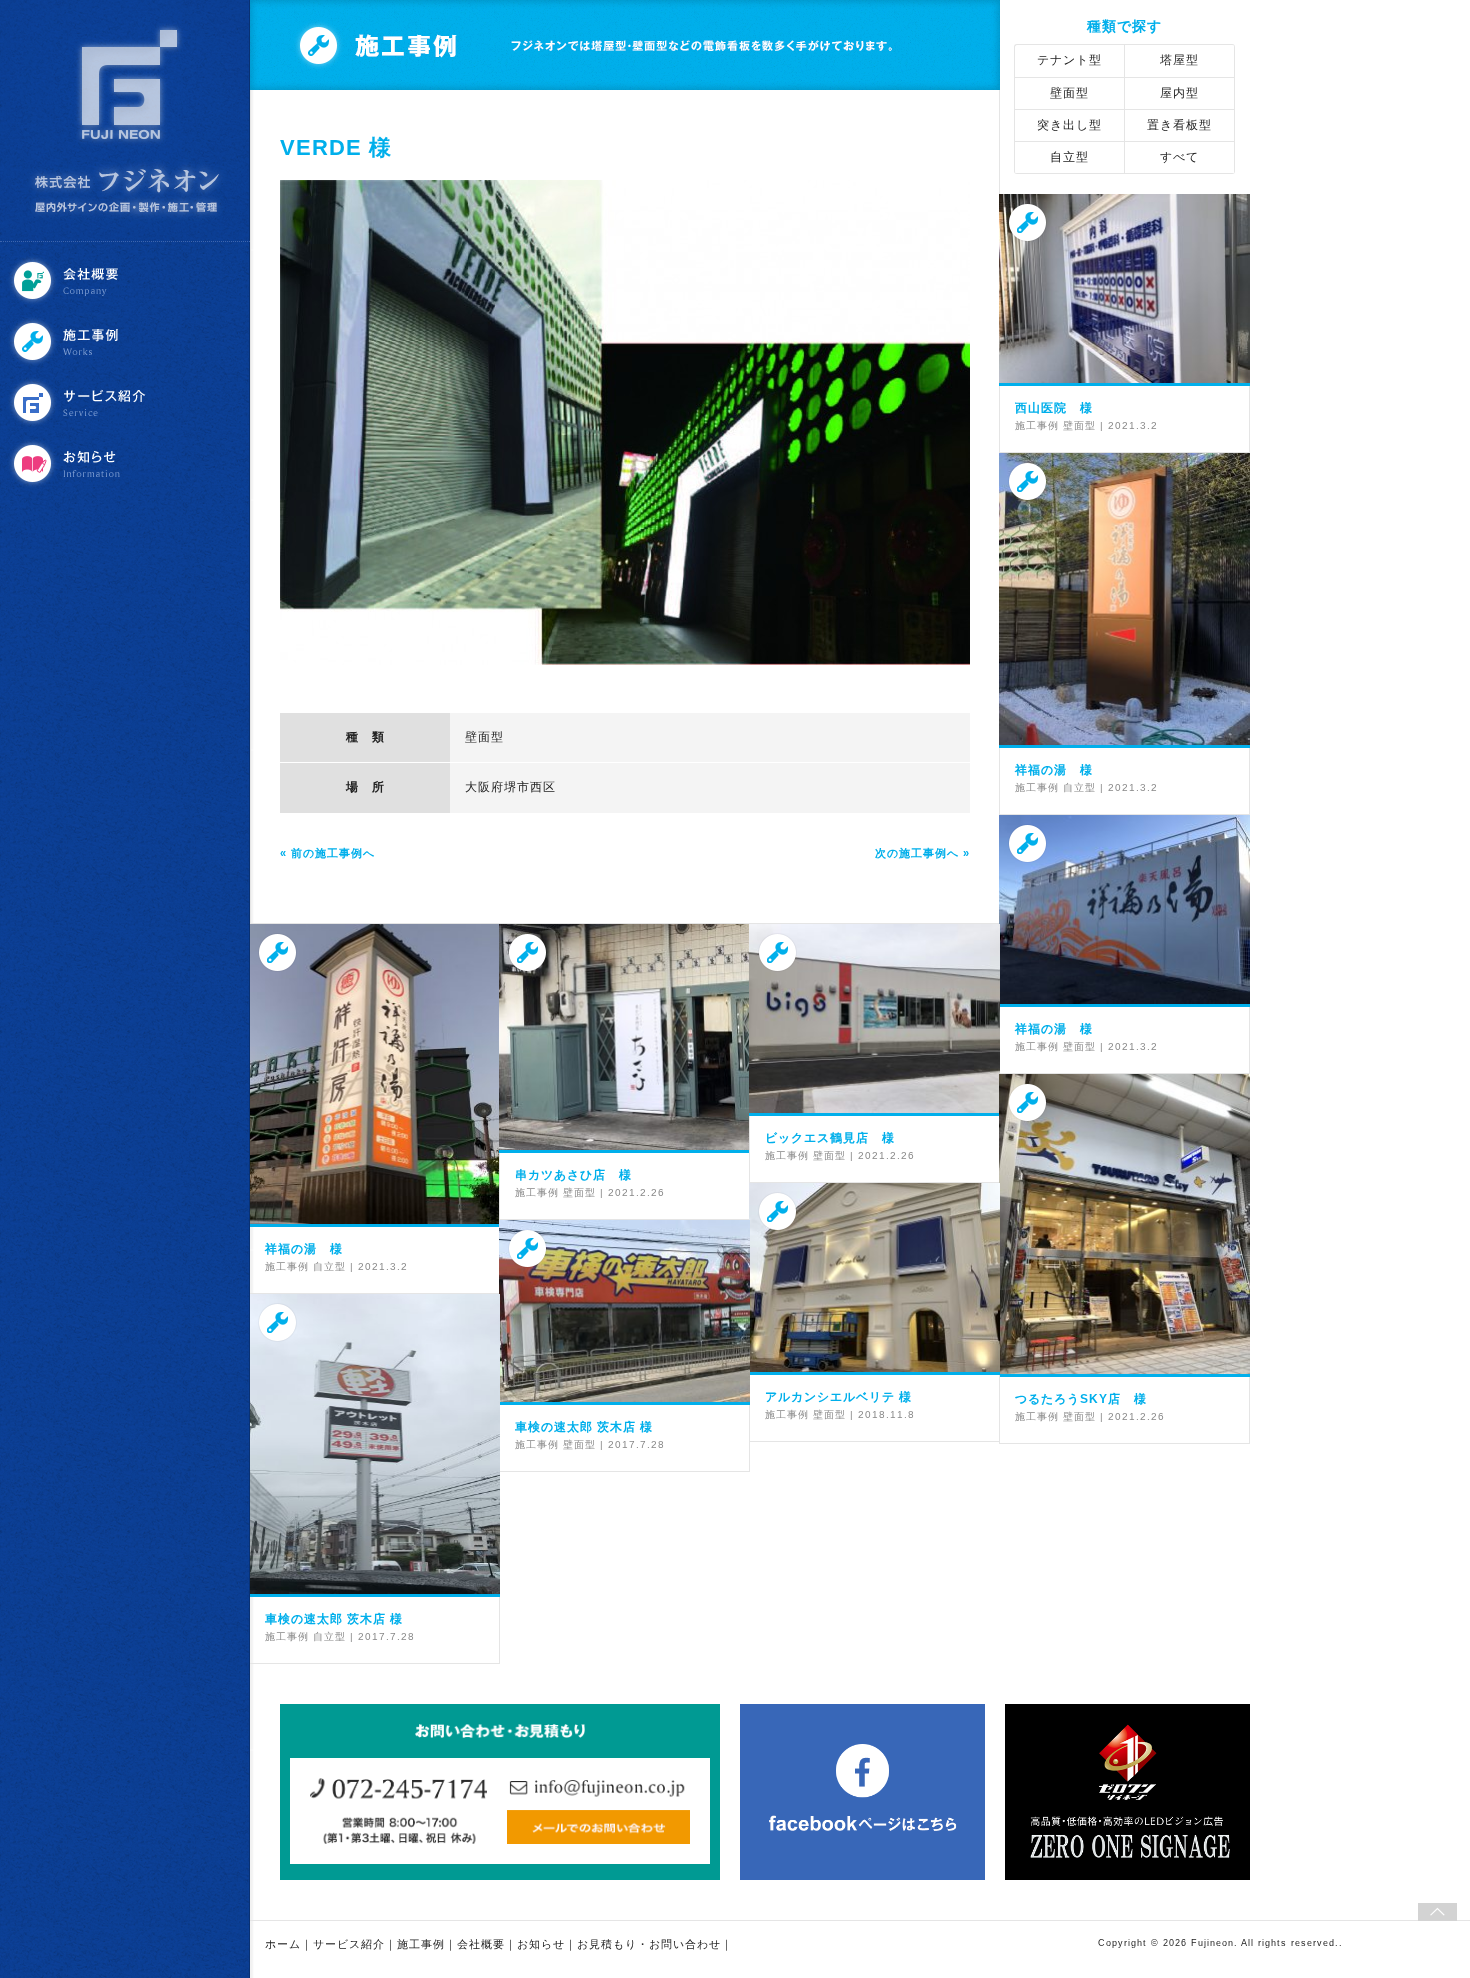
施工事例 (127, 341)
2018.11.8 (886, 1414)
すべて (1179, 157)
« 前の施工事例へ (327, 853)
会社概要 (127, 280)
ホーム (283, 1944)
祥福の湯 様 (1054, 770)
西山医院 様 (1054, 408)
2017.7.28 (636, 1444)
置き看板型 (1179, 125)
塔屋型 (1179, 60)
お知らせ (127, 463)
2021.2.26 (636, 1192)
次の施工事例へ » (922, 853)
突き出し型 (1069, 125)
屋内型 (1179, 93)
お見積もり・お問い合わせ (649, 1944)
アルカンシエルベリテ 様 (838, 1397)
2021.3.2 (1133, 425)
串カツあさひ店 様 (573, 1175)
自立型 (1069, 157)
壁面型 (484, 737)
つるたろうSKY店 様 (1081, 1399)
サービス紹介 (127, 402)
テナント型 (1069, 60)
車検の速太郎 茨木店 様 (584, 1427)
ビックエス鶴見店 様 (830, 1138)
